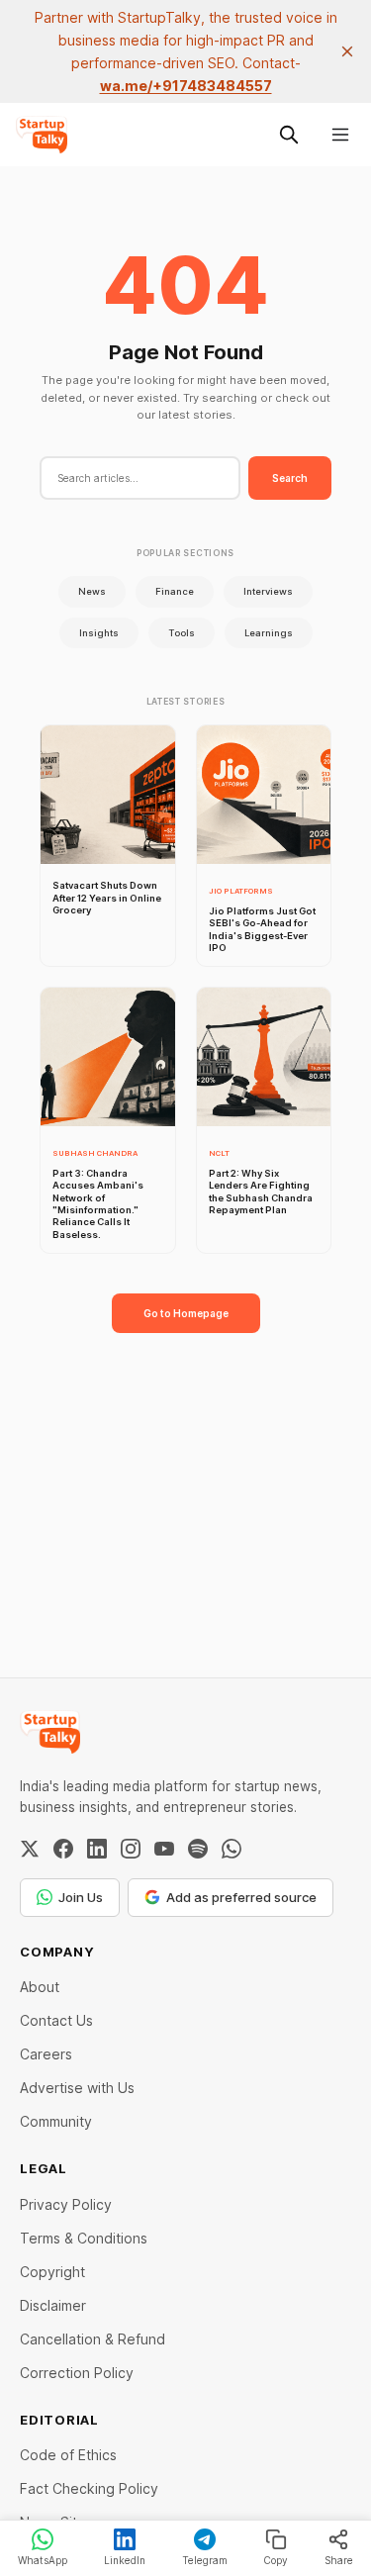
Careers (46, 2054)
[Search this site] (289, 135)
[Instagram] (131, 1849)
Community (56, 2121)
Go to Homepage (186, 1313)
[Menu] (340, 135)
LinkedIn (125, 2560)
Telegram (205, 2560)
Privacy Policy (66, 2204)
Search (290, 478)
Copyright (52, 2272)
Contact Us (56, 2020)
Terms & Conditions (84, 2238)
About (40, 1987)
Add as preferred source (241, 1897)
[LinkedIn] (97, 1849)
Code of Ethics (68, 2455)
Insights (99, 633)
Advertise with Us (77, 2088)
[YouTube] (164, 1849)
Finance (175, 591)
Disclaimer (53, 2305)
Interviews (268, 591)
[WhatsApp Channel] (232, 1849)
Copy (276, 2560)
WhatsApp (43, 2560)
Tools (182, 633)
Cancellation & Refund (93, 2339)
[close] (347, 51)
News (92, 591)
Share (339, 2560)
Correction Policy (77, 2373)
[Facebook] (63, 1849)
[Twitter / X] (30, 1849)
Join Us (81, 1897)
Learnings (269, 633)
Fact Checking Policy (89, 2488)
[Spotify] (198, 1849)
